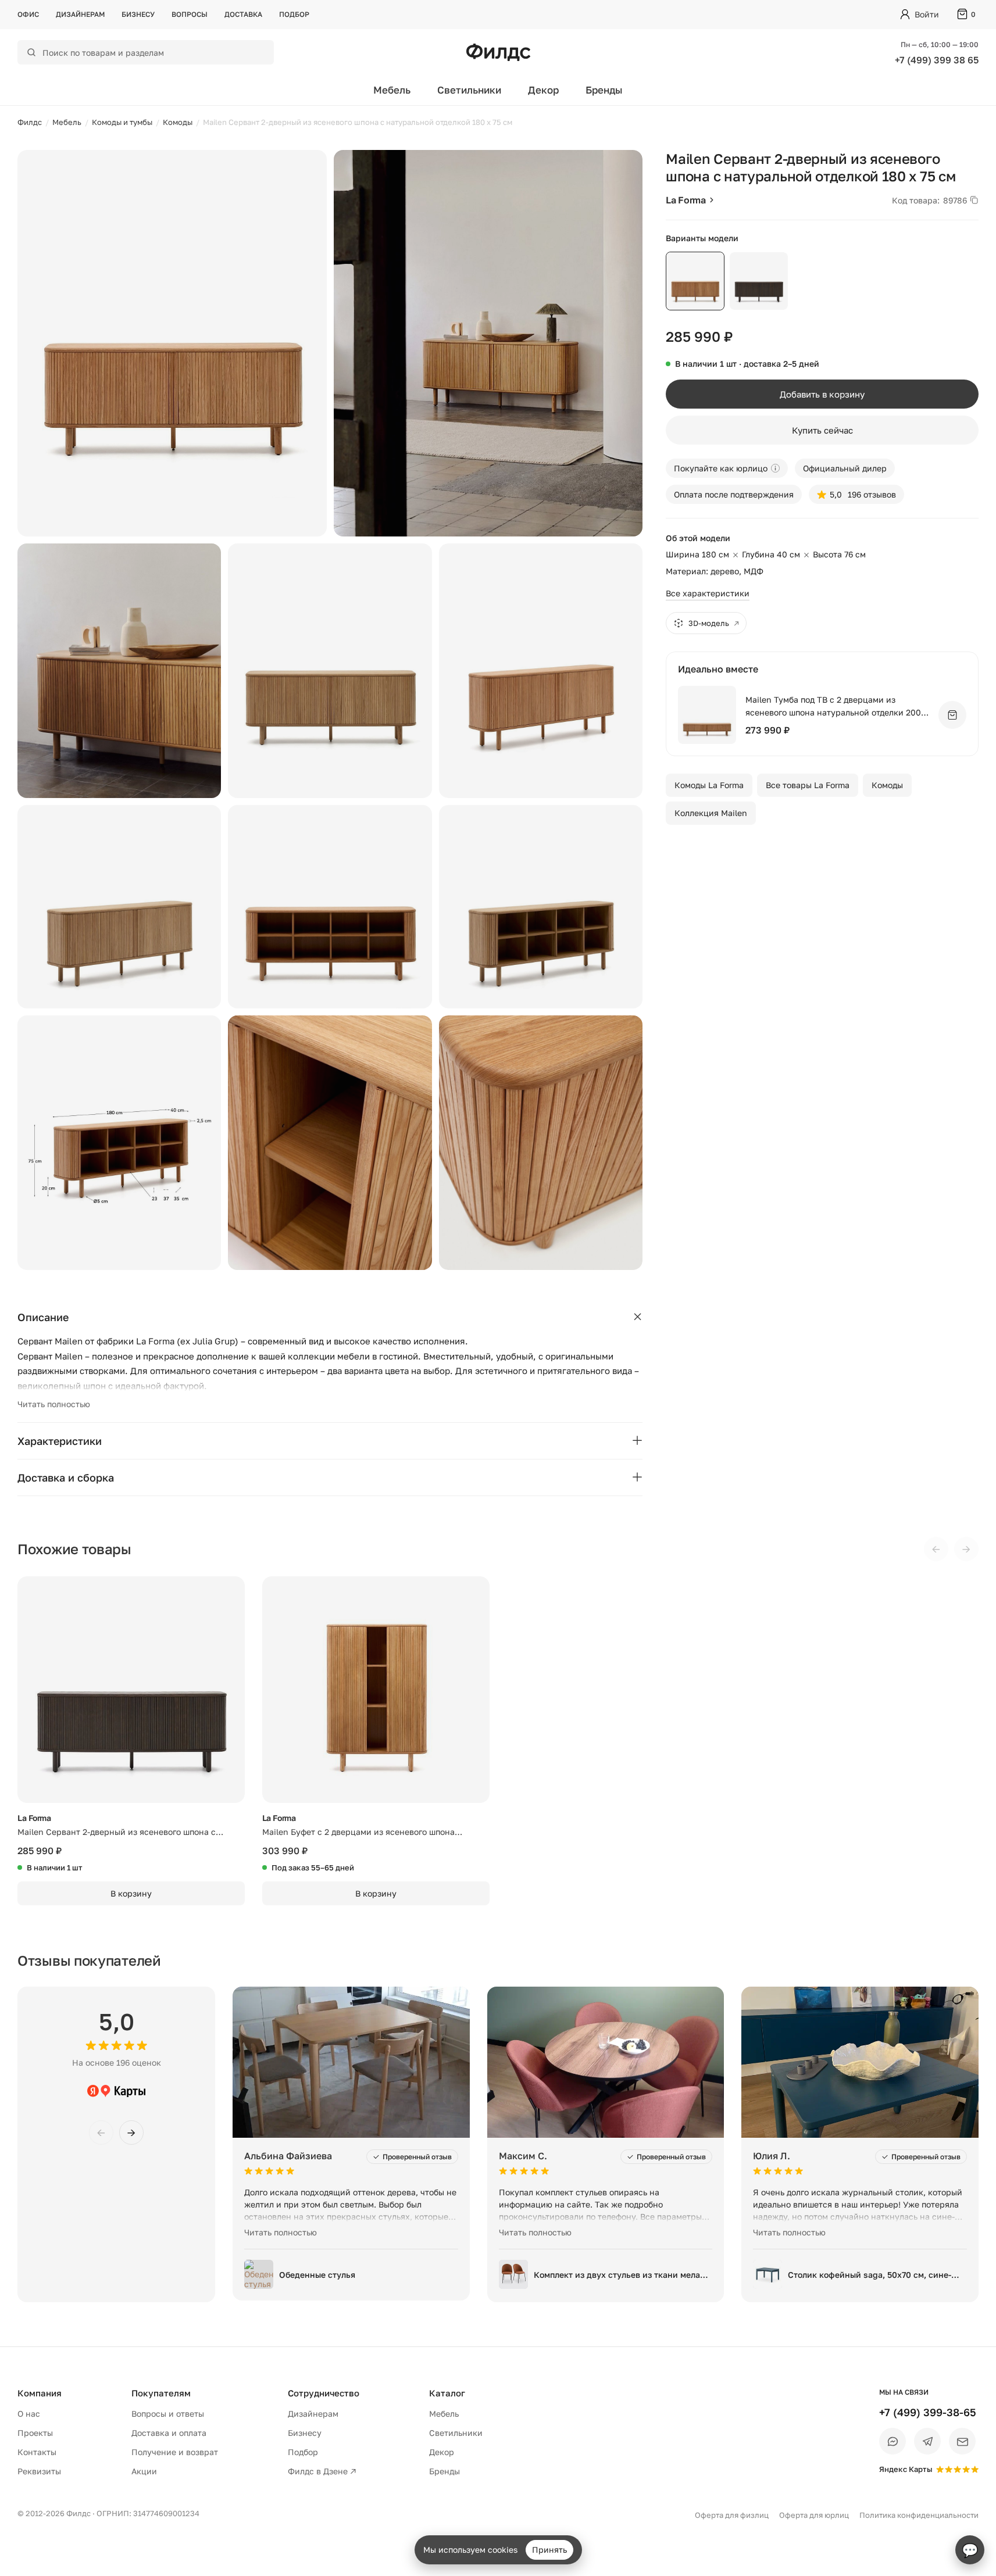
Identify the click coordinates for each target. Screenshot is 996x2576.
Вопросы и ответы (168, 2414)
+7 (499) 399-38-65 (928, 2412)
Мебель (392, 90)
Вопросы (190, 14)
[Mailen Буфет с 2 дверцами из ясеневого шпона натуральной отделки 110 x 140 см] (376, 1690)
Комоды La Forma (709, 785)
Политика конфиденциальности (919, 2515)
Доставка (243, 14)
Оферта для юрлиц (814, 2515)
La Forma (686, 200)
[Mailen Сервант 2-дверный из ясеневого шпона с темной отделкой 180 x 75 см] (131, 1690)
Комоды (887, 785)
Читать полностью (54, 1404)
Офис (28, 14)
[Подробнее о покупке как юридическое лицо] (775, 468)
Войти (927, 14)
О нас (29, 2414)
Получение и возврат (175, 2452)
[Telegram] (927, 2441)
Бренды (604, 90)
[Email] (962, 2441)
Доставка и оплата (169, 2433)
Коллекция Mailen (711, 813)
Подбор (294, 14)
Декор (543, 90)
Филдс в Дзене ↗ (322, 2471)
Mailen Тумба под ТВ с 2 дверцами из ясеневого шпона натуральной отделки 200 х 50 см (837, 706)
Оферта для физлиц (732, 2515)
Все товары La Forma (808, 785)
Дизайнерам (80, 14)
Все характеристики (708, 593)
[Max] (893, 2441)
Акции (144, 2471)
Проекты (35, 2433)
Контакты (37, 2452)
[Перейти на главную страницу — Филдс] (498, 52)
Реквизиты (39, 2471)
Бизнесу (138, 14)
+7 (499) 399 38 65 (937, 60)
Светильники (469, 90)
